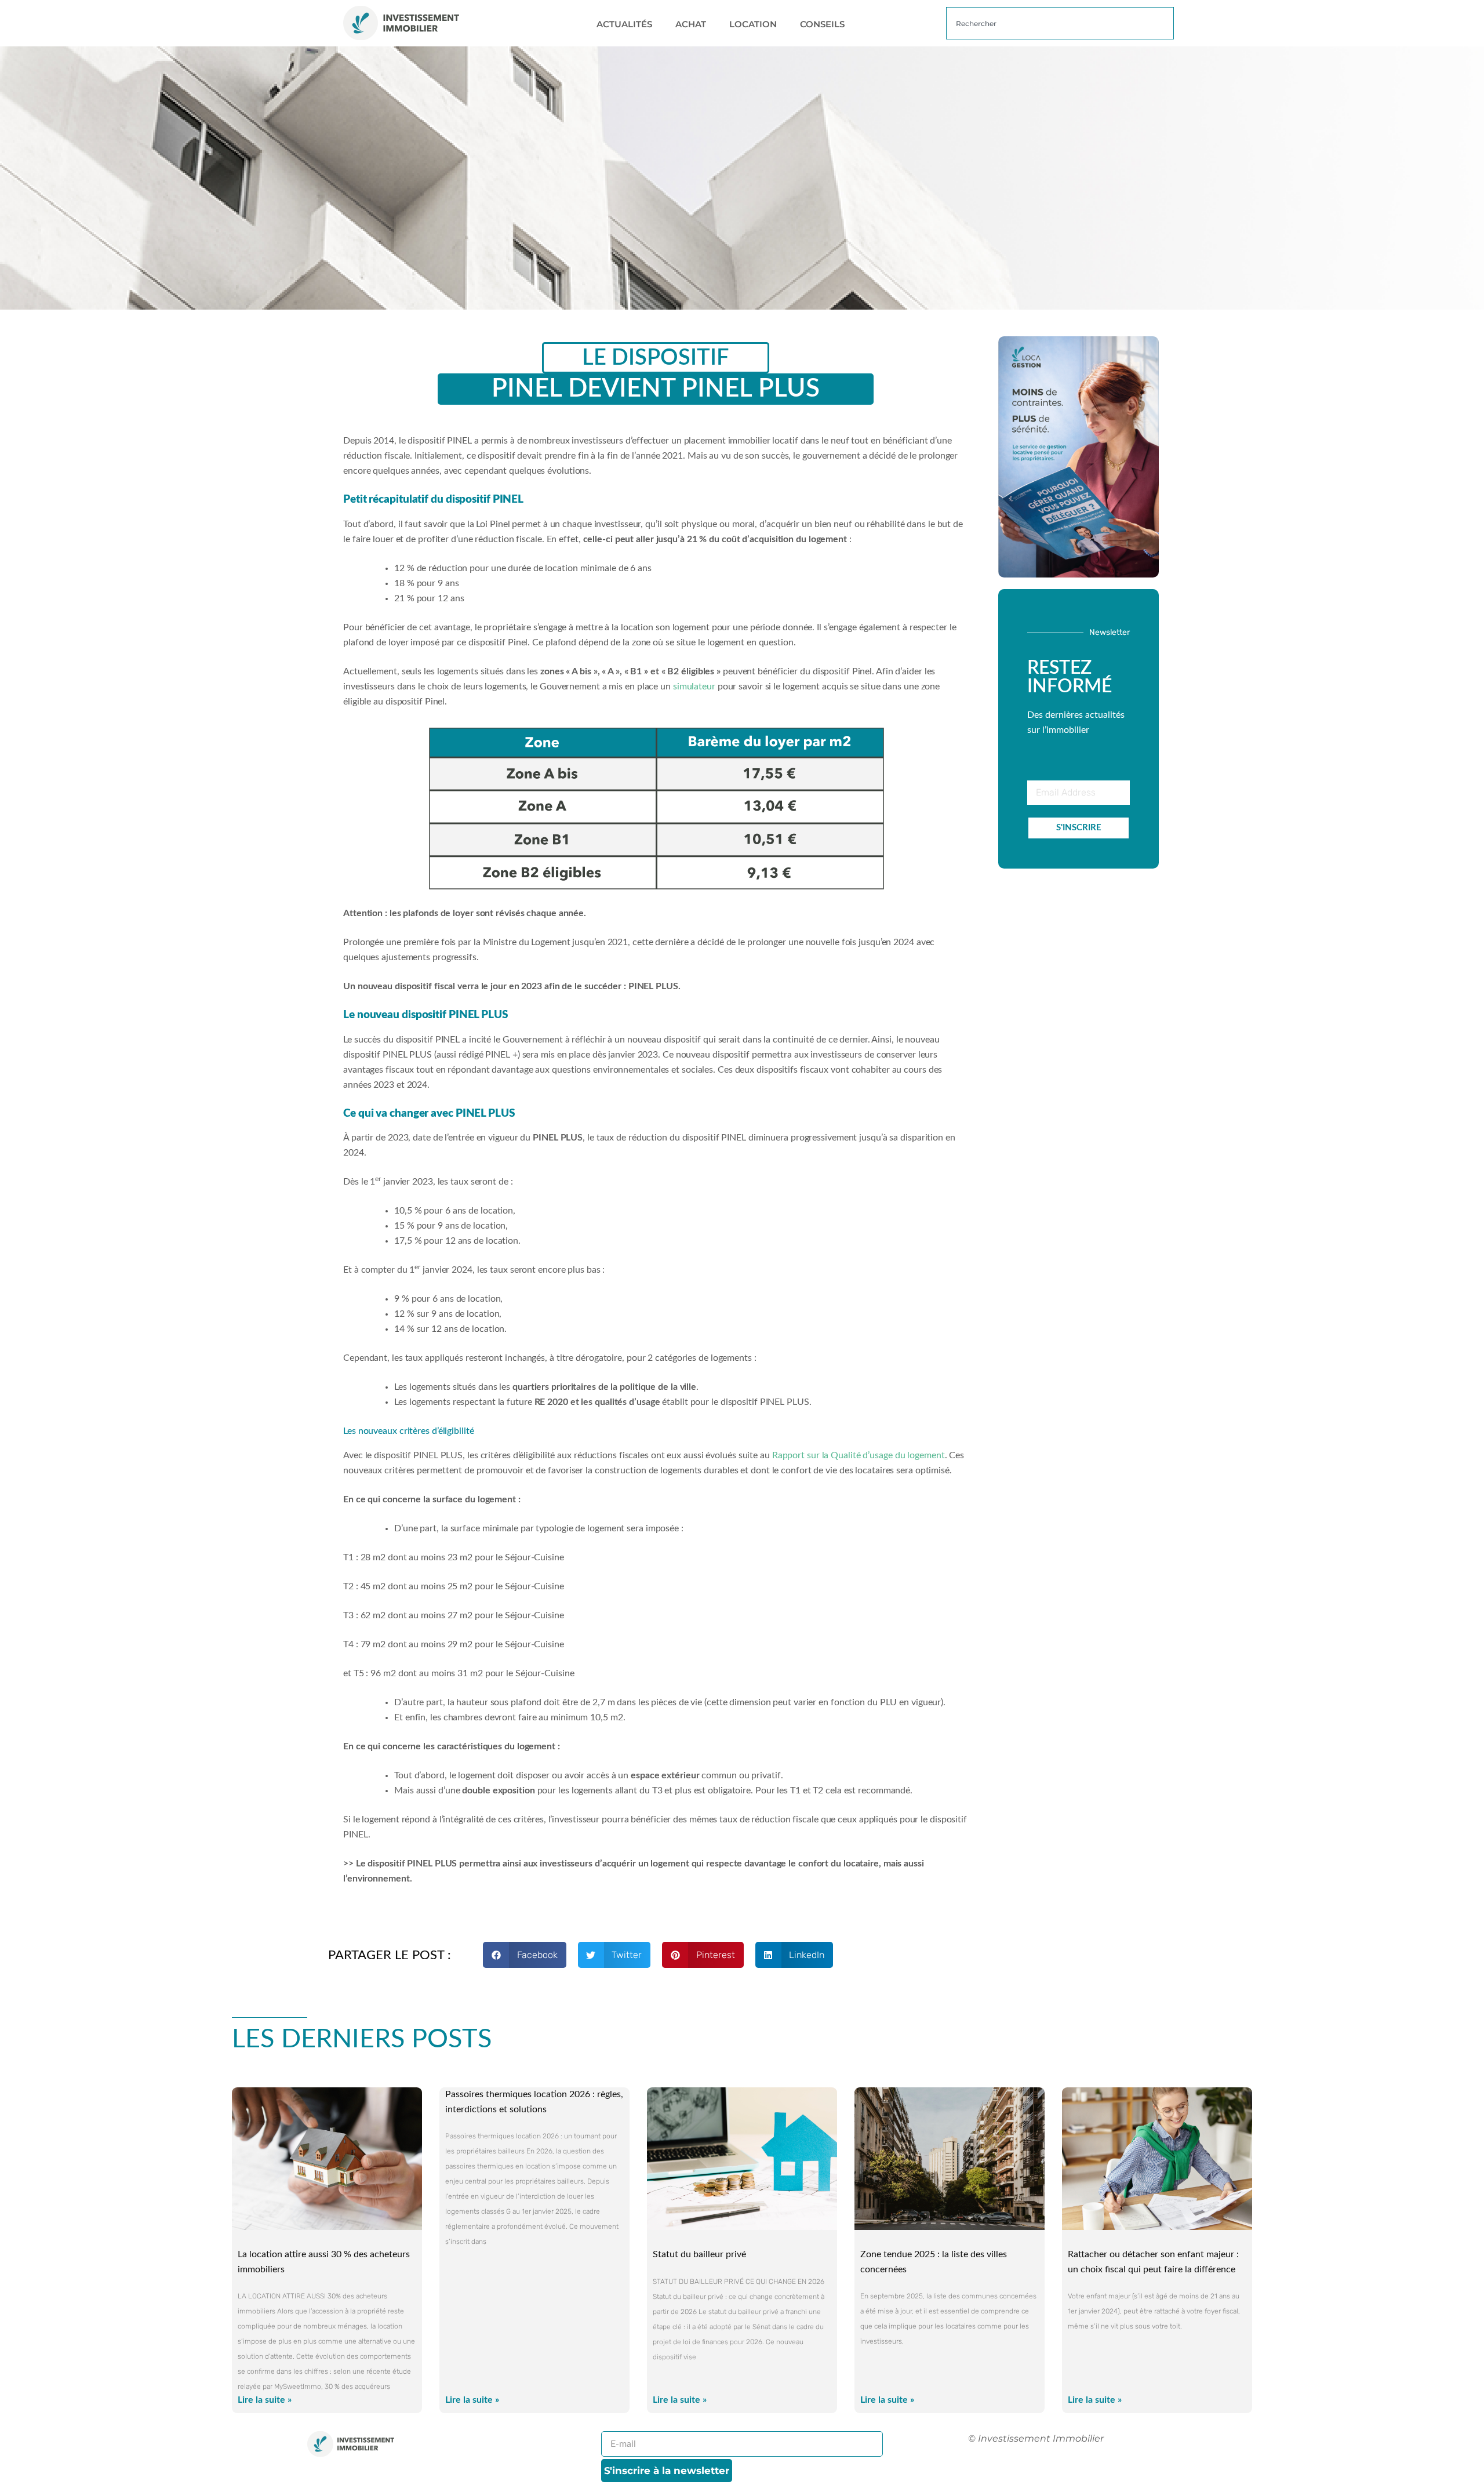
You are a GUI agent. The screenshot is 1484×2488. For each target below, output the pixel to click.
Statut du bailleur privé (699, 2254)
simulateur (694, 687)
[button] (525, 1955)
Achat (691, 24)
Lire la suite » (265, 2400)
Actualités (624, 24)
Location (753, 24)
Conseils (822, 24)
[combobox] (1060, 23)
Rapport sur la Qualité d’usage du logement (859, 1455)
